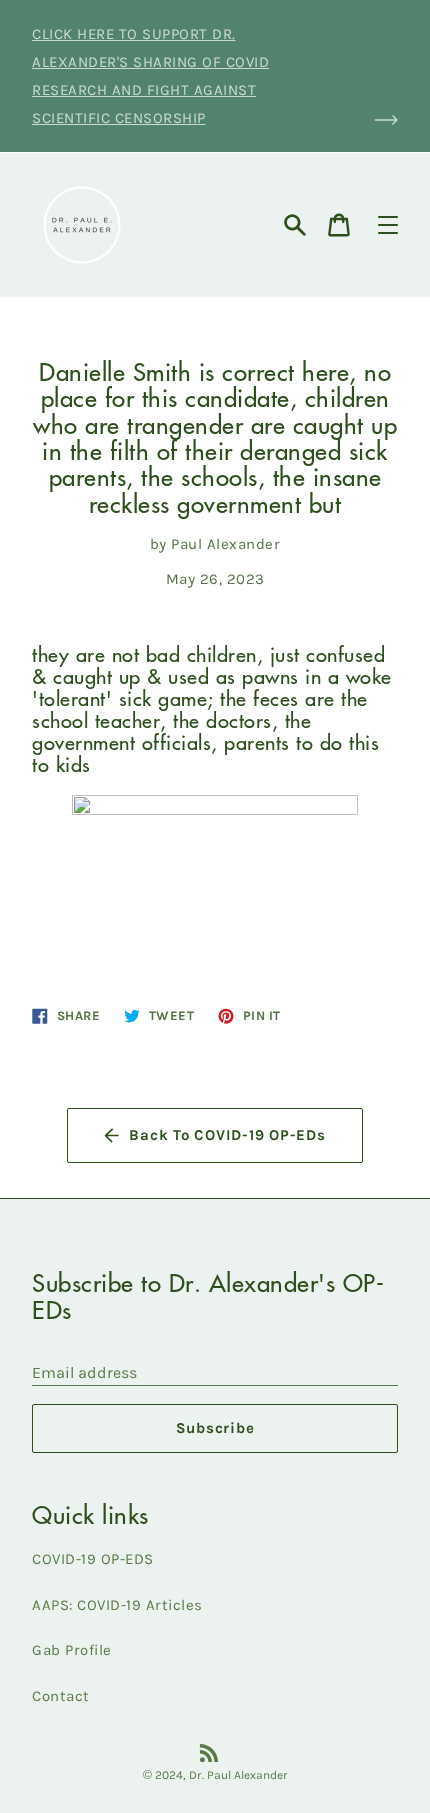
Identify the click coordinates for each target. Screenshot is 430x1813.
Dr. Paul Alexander (238, 1775)
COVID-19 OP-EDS (93, 1559)
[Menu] (388, 225)
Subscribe (215, 1428)
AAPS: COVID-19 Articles (117, 1605)
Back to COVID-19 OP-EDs (227, 1135)
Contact (61, 1696)
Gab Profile (72, 1650)
